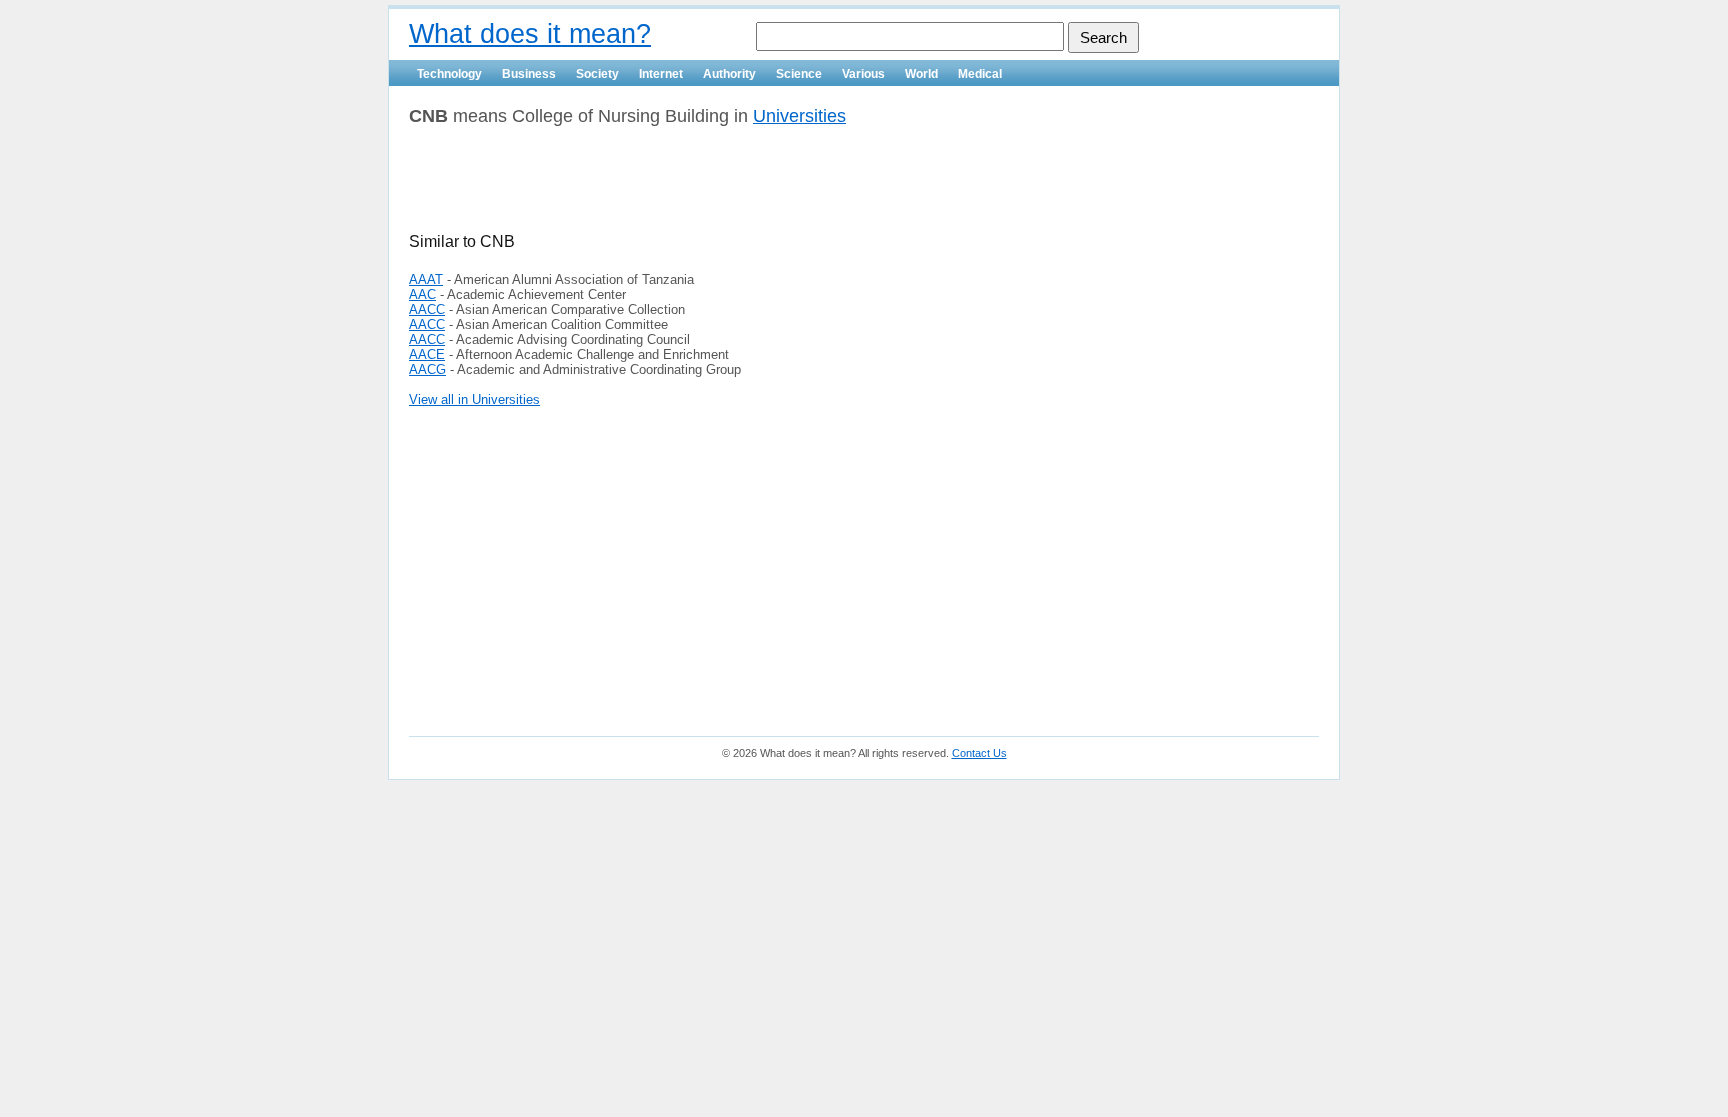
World (921, 74)
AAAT (426, 279)
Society (597, 74)
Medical (980, 74)
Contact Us (979, 753)
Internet (661, 74)
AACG (427, 369)
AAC (422, 294)
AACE (427, 354)
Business (529, 74)
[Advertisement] (643, 187)
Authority (729, 74)
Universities (799, 116)
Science (799, 74)
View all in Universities (474, 399)
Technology (449, 74)
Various (863, 74)
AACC (427, 309)
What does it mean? (530, 34)
